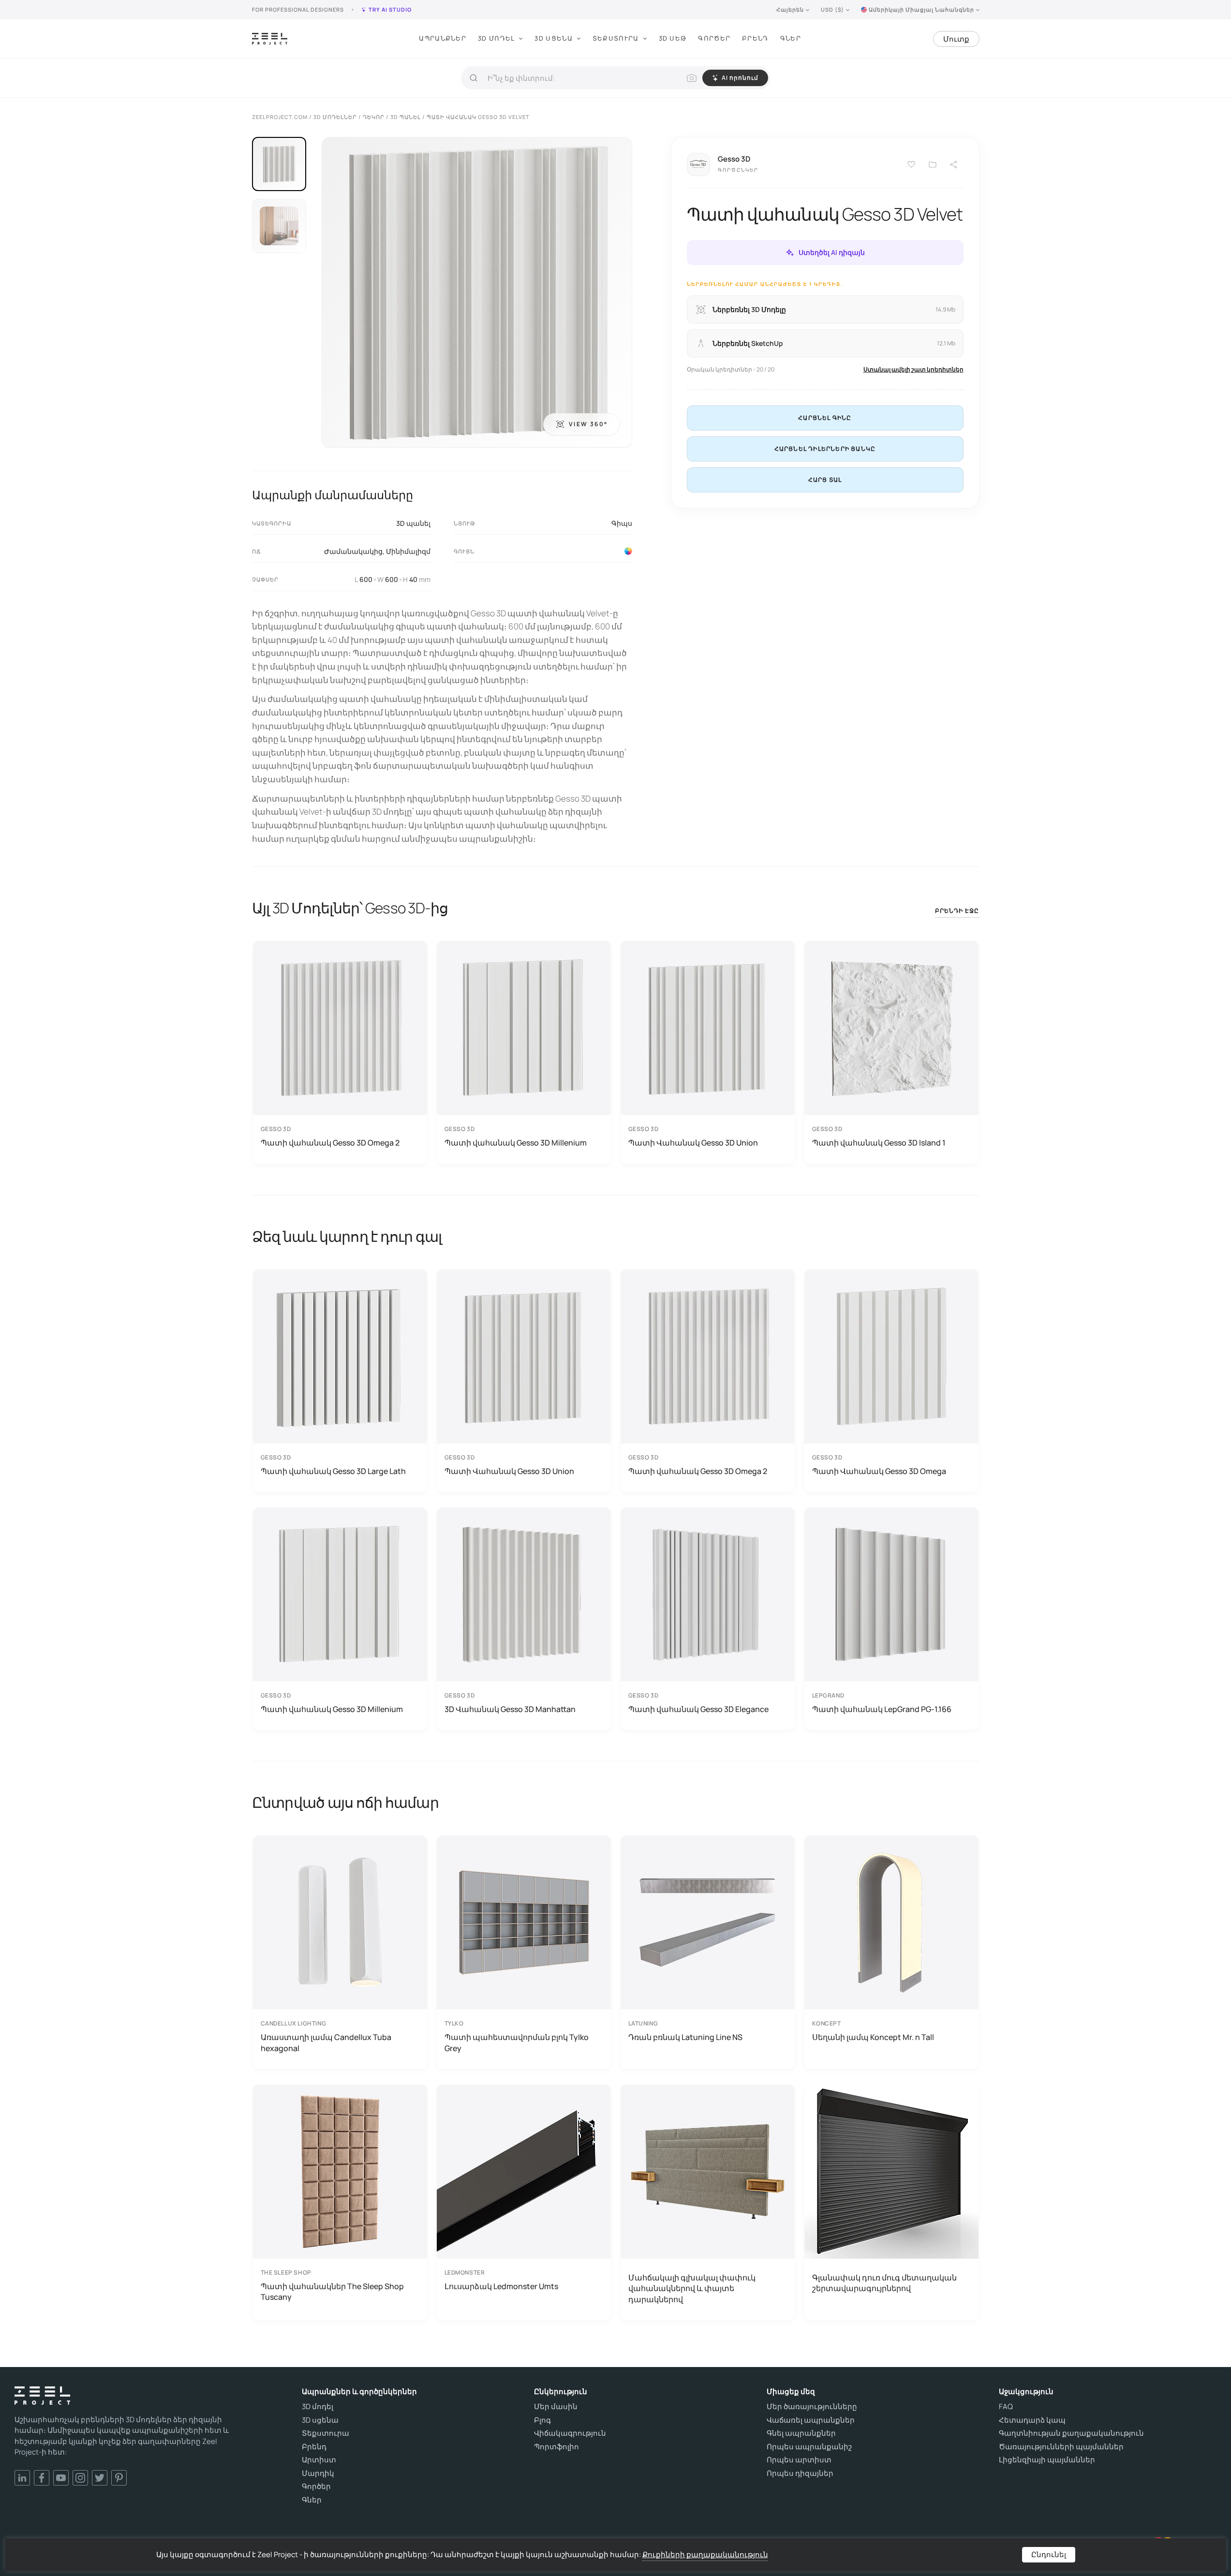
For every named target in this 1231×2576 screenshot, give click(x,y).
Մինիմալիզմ (408, 551)
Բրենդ (755, 38)
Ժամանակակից (353, 551)
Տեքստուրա (616, 38)
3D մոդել (318, 2407)
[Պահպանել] (911, 164)
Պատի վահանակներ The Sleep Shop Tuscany (332, 2292)
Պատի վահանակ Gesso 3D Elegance (698, 1709)
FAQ (1006, 2407)
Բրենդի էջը (957, 911)
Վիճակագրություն (570, 2433)
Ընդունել (1049, 2554)
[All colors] (628, 551)
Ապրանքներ (443, 38)
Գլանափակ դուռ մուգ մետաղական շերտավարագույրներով (884, 2283)
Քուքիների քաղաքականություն (705, 2554)
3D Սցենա (553, 38)
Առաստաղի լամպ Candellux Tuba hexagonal (326, 2042)
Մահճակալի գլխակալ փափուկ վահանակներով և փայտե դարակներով (692, 2288)
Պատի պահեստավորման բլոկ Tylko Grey (517, 2042)
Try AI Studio (390, 9)
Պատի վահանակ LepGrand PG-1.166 (882, 1709)
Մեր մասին (556, 2407)
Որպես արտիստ (799, 2460)
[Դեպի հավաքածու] (933, 164)
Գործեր (714, 38)
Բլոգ (542, 2420)
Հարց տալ (825, 480)
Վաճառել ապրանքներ (811, 2420)
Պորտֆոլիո (556, 2447)
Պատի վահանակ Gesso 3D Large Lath (333, 1471)
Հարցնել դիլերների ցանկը (825, 449)
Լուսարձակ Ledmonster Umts (501, 2286)
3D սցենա (320, 2420)
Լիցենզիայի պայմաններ (1047, 2460)
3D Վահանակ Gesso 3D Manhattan (510, 1709)
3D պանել (413, 523)
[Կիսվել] (954, 164)
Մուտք (956, 39)
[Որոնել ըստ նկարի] (692, 78)
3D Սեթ (673, 38)
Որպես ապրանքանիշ (809, 2447)
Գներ (791, 38)
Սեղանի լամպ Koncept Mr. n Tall (873, 2037)
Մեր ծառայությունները (812, 2407)
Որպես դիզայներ (800, 2473)
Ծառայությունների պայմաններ (1061, 2447)
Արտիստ (319, 2460)
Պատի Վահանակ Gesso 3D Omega (879, 1471)
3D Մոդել (496, 38)
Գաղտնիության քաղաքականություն (1071, 2433)
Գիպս (622, 523)
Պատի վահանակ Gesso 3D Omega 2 (330, 1143)
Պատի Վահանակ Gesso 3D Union (693, 1143)
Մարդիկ (318, 2473)
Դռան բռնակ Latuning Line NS (685, 2037)
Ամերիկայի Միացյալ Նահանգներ (921, 9)
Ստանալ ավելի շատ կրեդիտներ (913, 369)
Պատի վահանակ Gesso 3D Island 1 (879, 1143)
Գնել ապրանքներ (801, 2433)
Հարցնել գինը (825, 418)
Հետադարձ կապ (1032, 2420)
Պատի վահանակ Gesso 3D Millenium (516, 1143)
